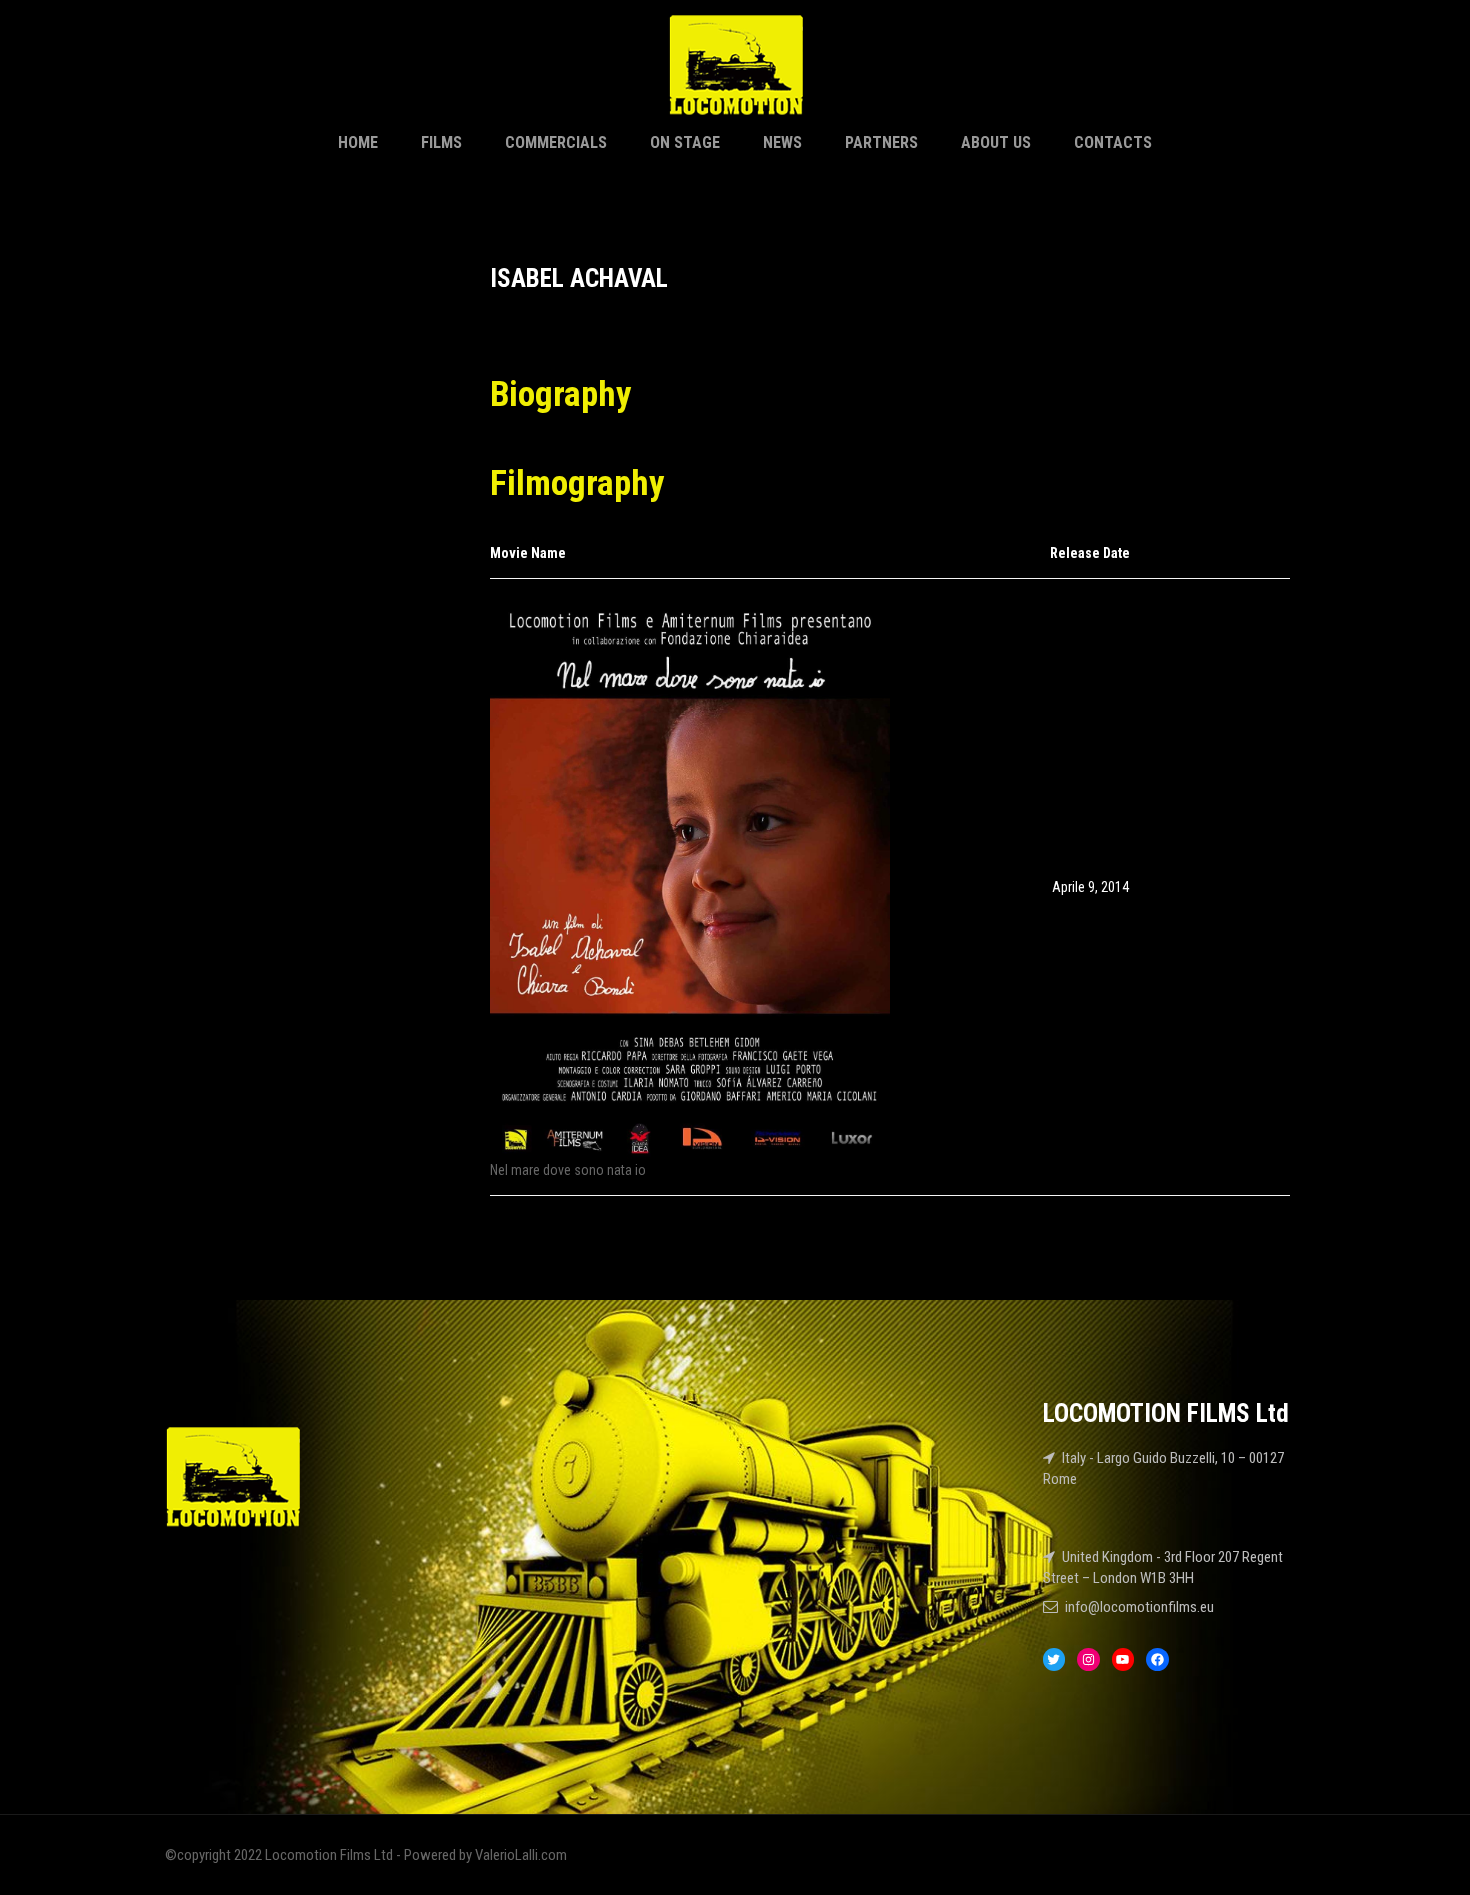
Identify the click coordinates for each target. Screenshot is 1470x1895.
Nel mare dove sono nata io (568, 1170)
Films (441, 142)
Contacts (1113, 142)
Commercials (556, 142)
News (782, 142)
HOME (358, 142)
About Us (996, 142)
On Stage (685, 142)
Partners (881, 142)
